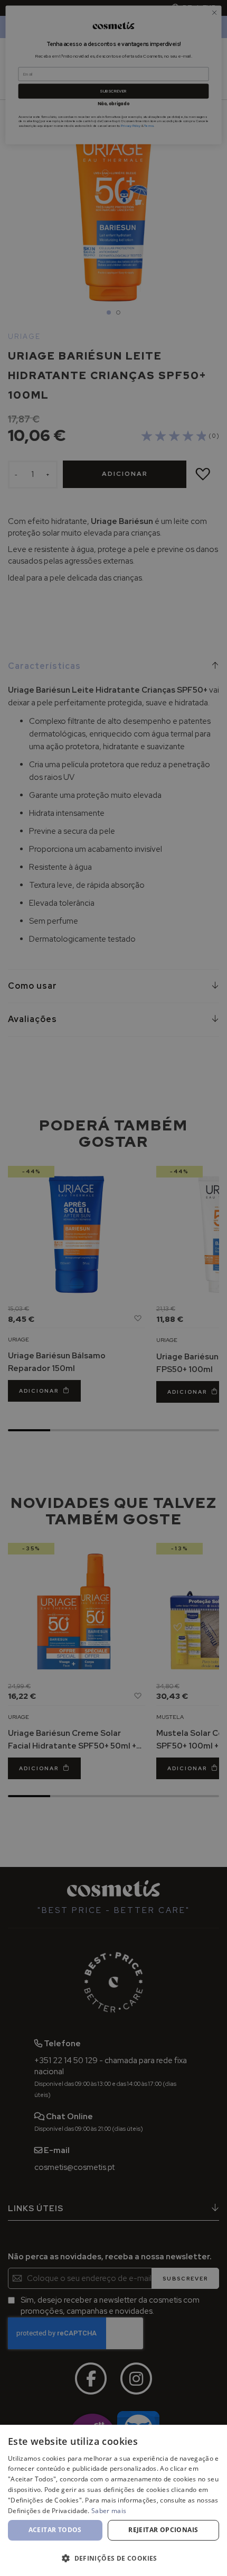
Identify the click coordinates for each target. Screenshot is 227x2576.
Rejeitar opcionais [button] (163, 2530)
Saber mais (109, 2511)
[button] (113, 2558)
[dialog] (113, 2500)
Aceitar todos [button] (55, 2530)
